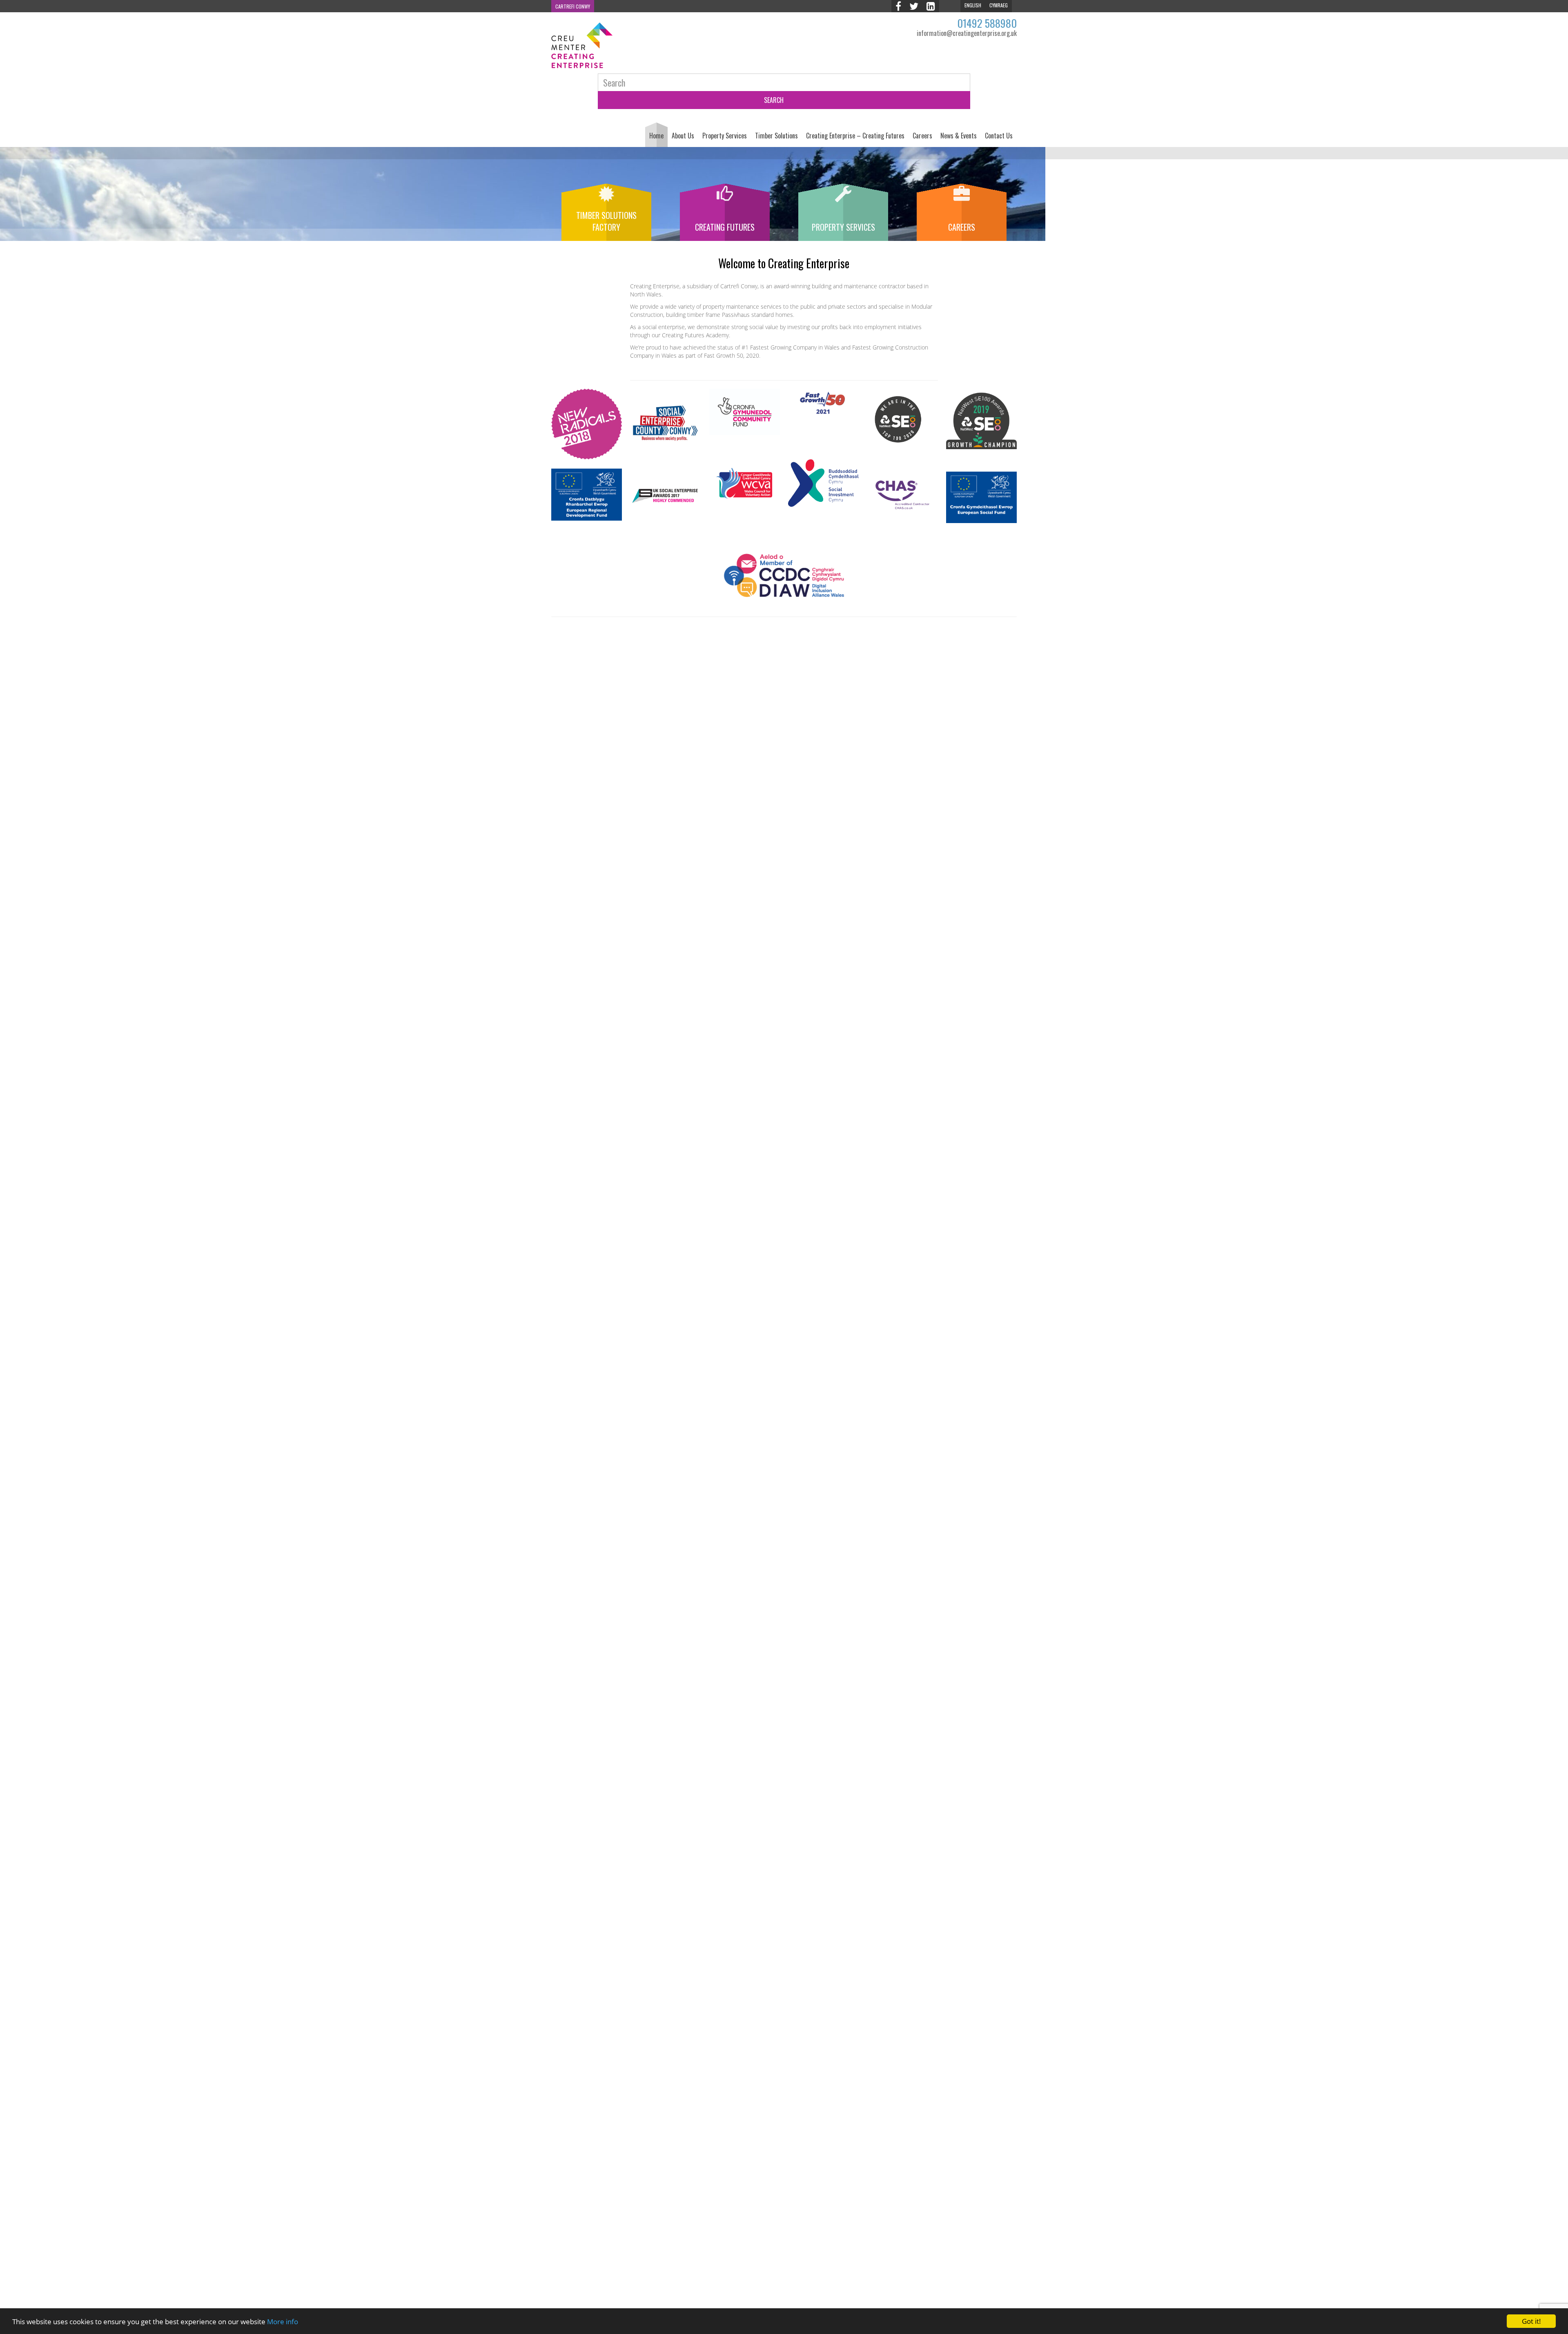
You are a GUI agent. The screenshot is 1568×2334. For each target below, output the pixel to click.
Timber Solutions (776, 136)
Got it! (1531, 2321)
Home (656, 136)
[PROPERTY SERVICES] (843, 199)
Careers (922, 136)
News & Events (959, 136)
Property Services (725, 136)
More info (283, 2322)
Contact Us (999, 136)
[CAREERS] (962, 199)
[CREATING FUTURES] (725, 199)
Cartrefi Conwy (573, 6)
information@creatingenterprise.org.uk (967, 33)
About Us (683, 136)
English (973, 5)
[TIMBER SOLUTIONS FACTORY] (606, 199)
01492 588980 (987, 23)
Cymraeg (999, 5)
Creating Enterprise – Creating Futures (855, 136)
